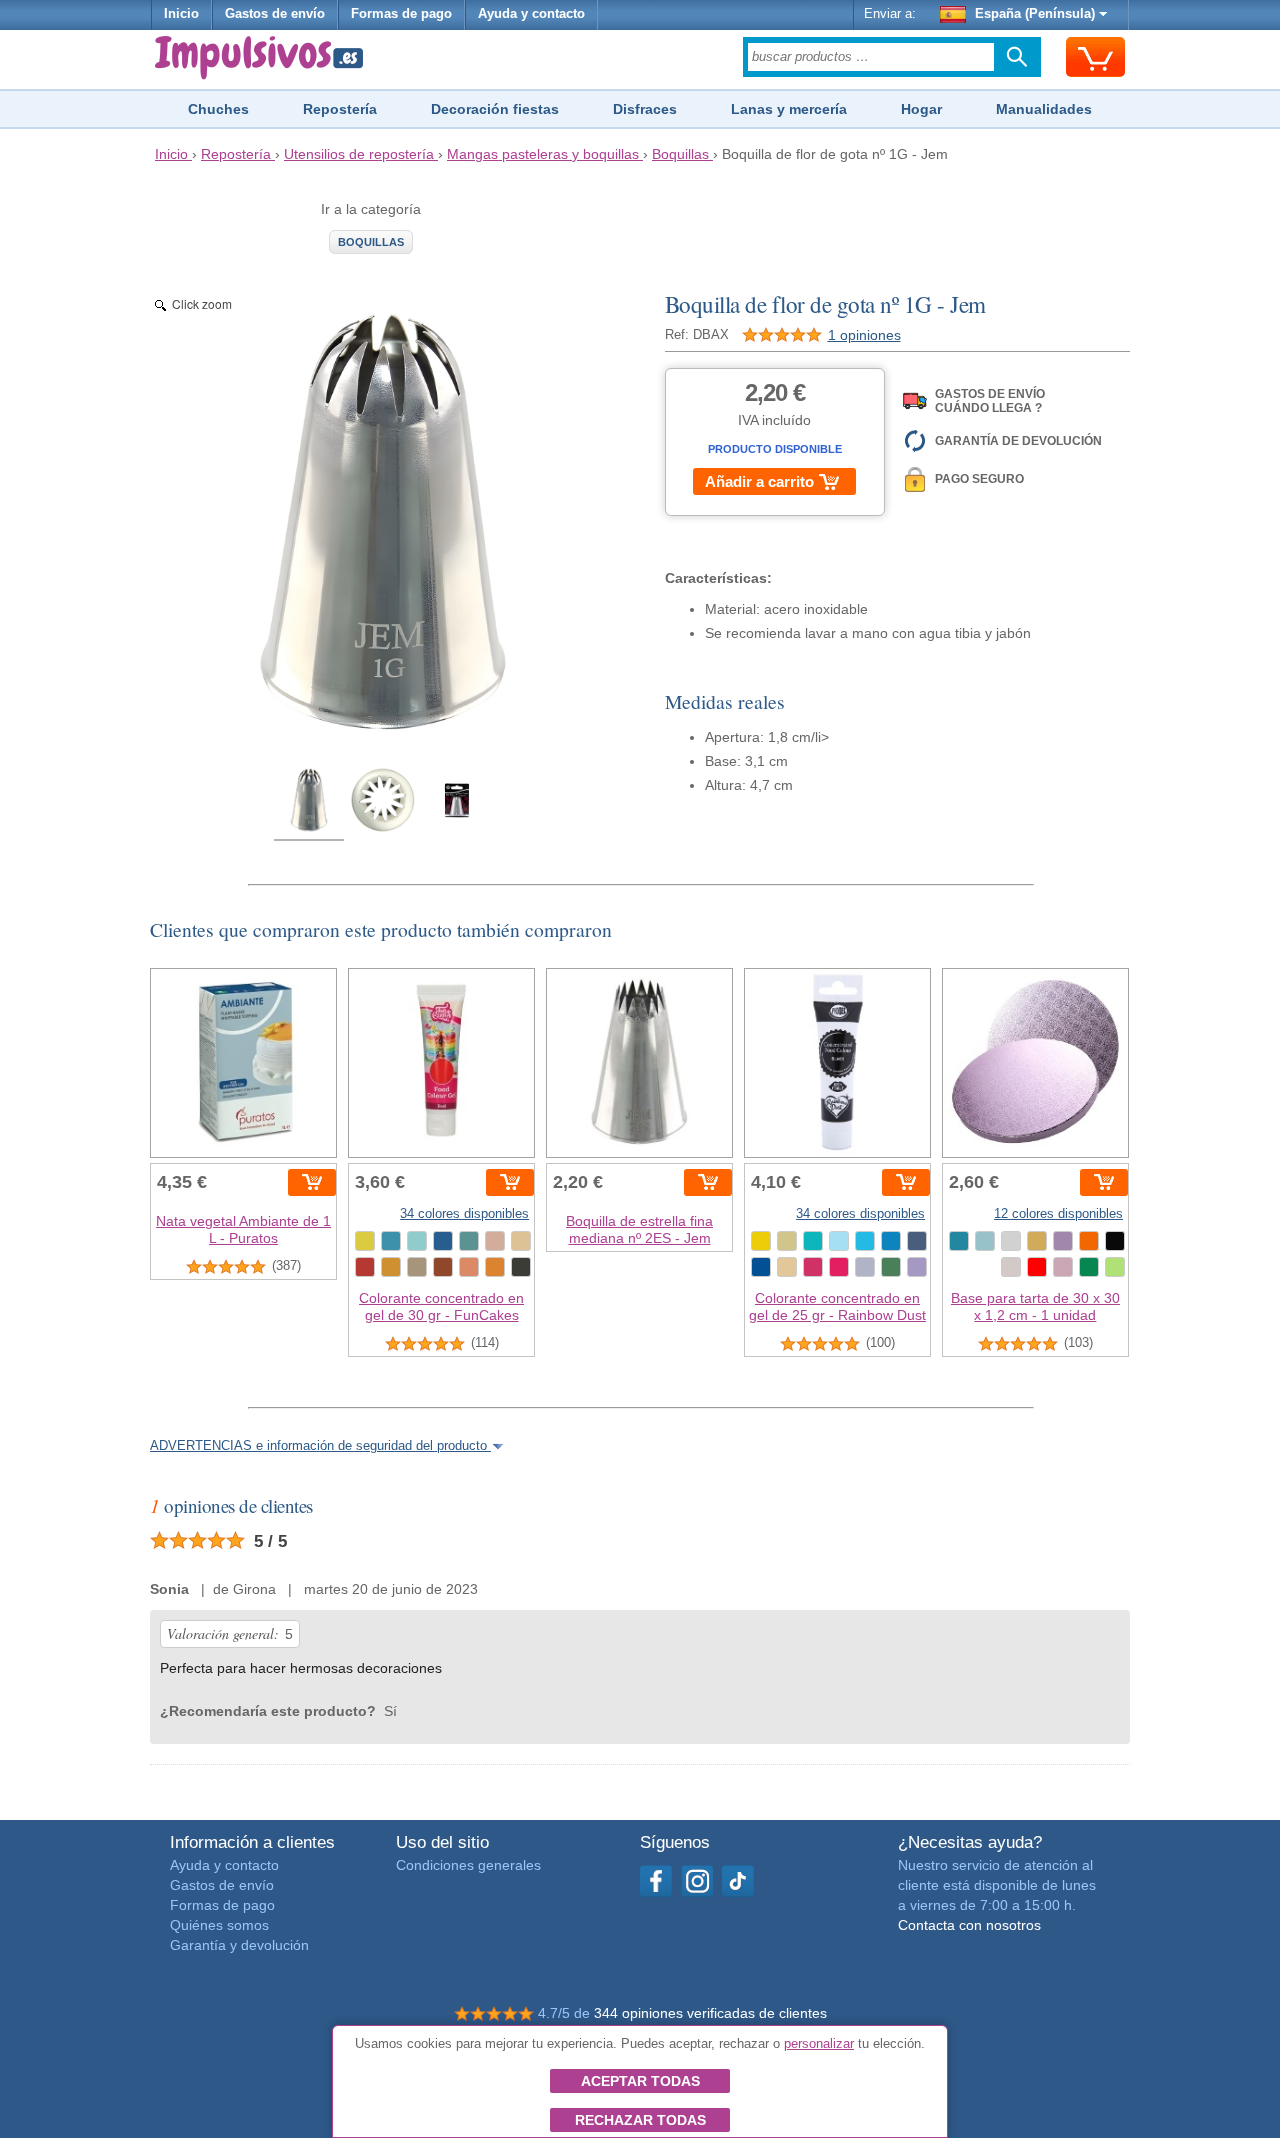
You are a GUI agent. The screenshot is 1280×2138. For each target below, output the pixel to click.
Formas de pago (401, 14)
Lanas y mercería (789, 109)
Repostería (340, 109)
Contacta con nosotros (969, 1925)
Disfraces (645, 109)
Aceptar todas (640, 2081)
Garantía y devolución (239, 1945)
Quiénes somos (219, 1925)
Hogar (921, 109)
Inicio (181, 14)
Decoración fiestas (495, 109)
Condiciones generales (468, 1865)
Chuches (218, 109)
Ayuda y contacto (531, 14)
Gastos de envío (275, 14)
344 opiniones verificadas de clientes (710, 2013)
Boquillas (371, 242)
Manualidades (1044, 109)
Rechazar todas (640, 2120)
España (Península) (1035, 14)
